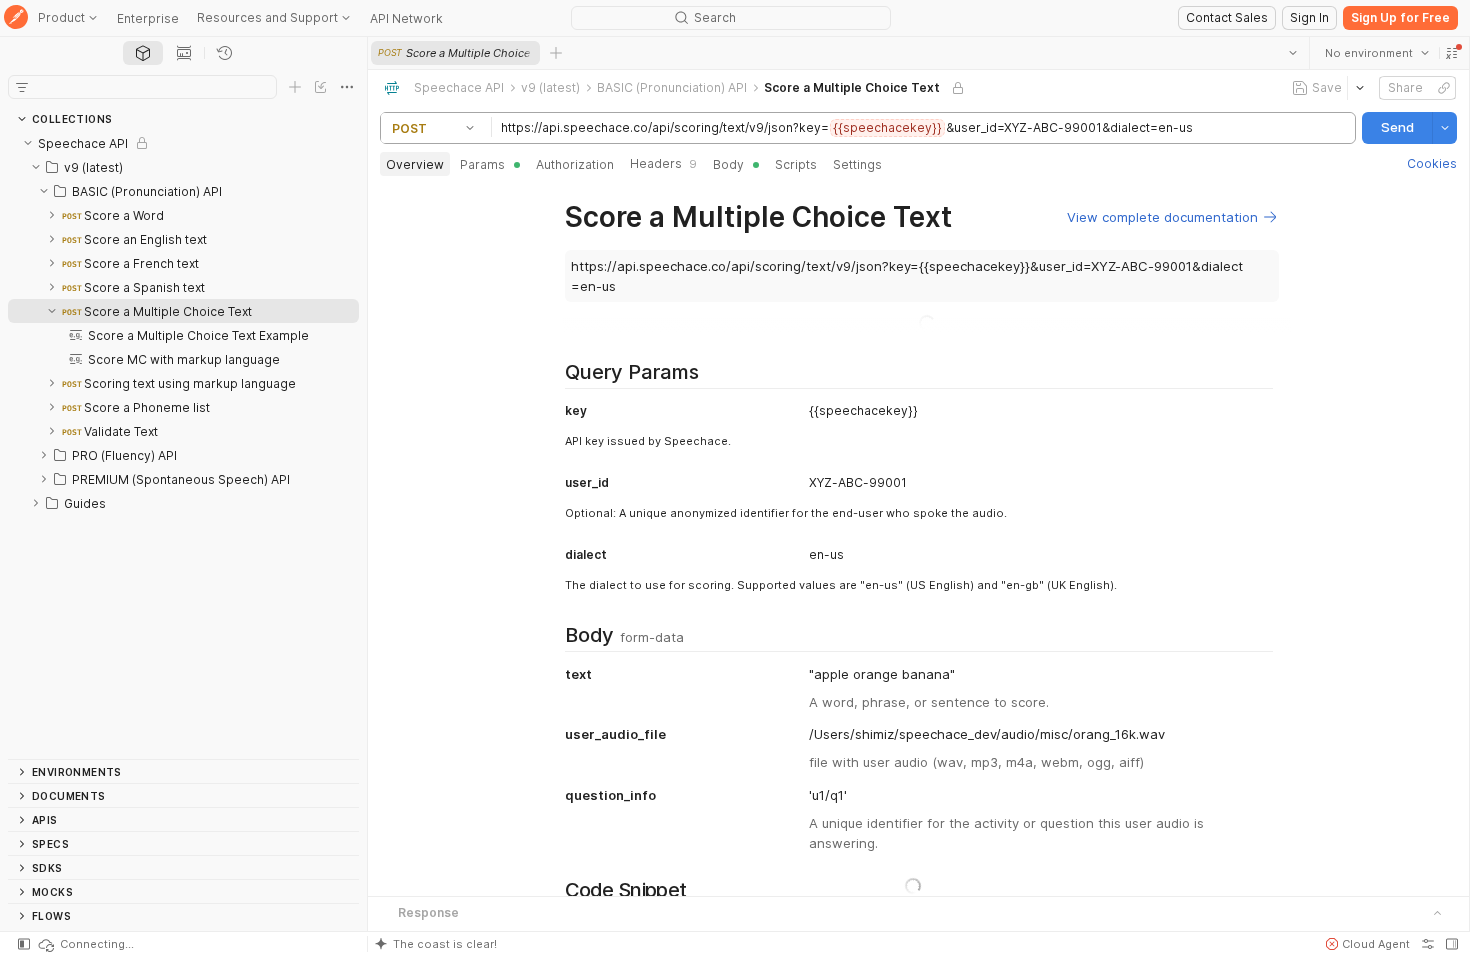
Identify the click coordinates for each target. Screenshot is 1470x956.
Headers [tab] (663, 163)
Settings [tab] (857, 164)
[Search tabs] (1293, 53)
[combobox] (1377, 53)
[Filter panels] (22, 87)
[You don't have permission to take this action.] (556, 53)
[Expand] (52, 215)
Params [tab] (482, 164)
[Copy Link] (1444, 88)
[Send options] (1445, 128)
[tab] (143, 53)
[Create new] (295, 87)
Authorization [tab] (575, 164)
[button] (1452, 53)
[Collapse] (28, 143)
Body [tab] (728, 164)
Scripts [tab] (796, 164)
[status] (85, 944)
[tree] (183, 445)
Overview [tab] (415, 164)
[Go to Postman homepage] (16, 18)
